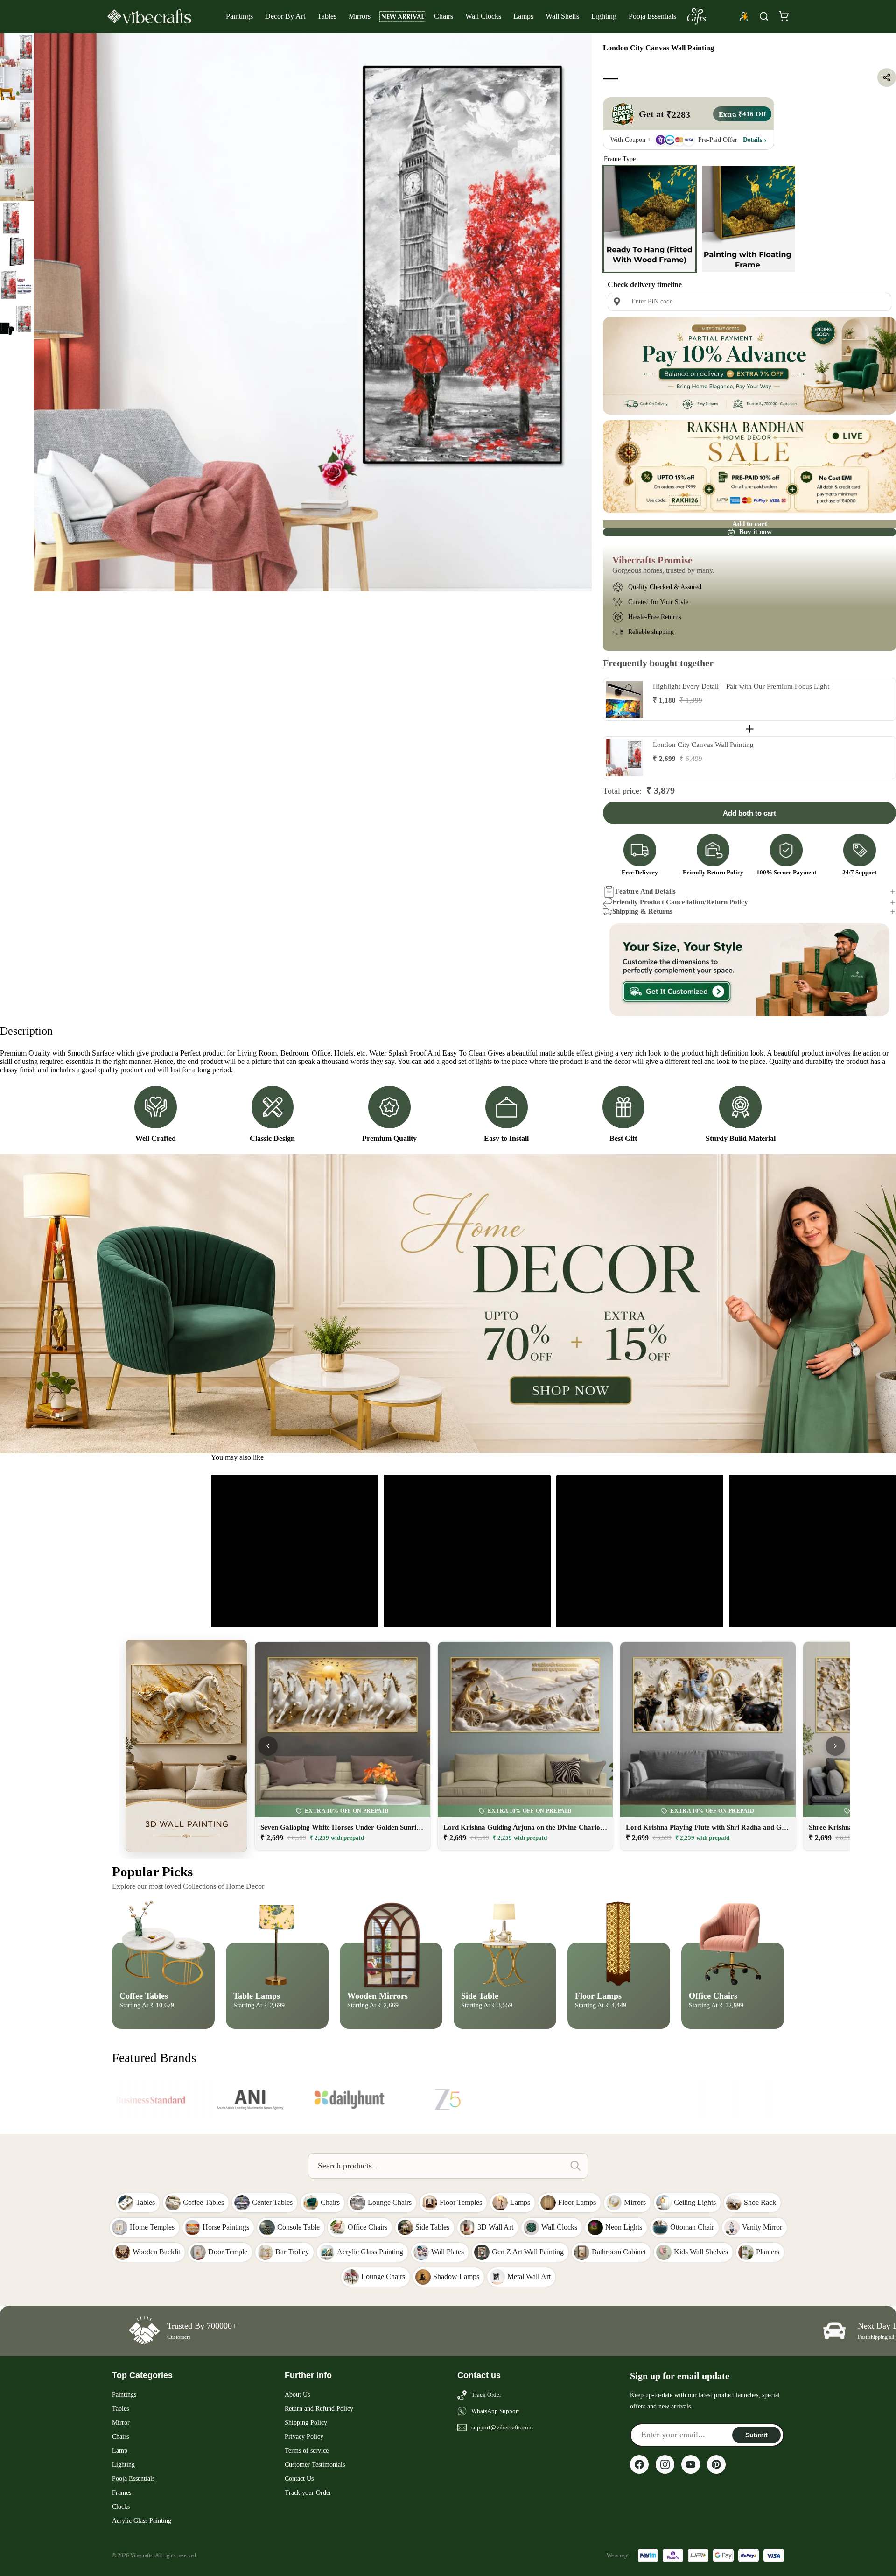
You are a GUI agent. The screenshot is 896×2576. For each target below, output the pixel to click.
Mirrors (360, 16)
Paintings (239, 16)
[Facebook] (639, 2464)
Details (752, 139)
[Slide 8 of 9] (17, 285)
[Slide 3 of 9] (17, 117)
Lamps (523, 16)
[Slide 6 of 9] (17, 218)
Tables (327, 16)
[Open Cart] (784, 16)
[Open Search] (764, 16)
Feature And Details (645, 891)
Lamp (120, 2451)
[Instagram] (665, 2464)
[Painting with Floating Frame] (749, 219)
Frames (122, 2493)
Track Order (486, 2395)
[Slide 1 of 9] (17, 50)
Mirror (121, 2423)
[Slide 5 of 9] (17, 184)
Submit (756, 2435)
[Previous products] (268, 1746)
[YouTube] (691, 2464)
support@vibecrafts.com (502, 2427)
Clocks (121, 2507)
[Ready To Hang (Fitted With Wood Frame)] (650, 219)
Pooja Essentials (652, 16)
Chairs (444, 16)
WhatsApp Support (495, 2411)
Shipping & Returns (642, 911)
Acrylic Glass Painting (142, 2521)
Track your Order (308, 2493)
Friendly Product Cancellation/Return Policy (680, 902)
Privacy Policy (304, 2437)
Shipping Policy (306, 2423)
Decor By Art (285, 16)
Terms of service (307, 2451)
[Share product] (887, 77)
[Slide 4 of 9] (17, 151)
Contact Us (299, 2479)
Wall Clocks (483, 16)
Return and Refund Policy (319, 2409)
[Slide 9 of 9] (17, 319)
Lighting (604, 16)
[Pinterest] (716, 2464)
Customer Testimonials (315, 2465)
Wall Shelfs (562, 16)
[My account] (744, 16)
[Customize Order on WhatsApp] (749, 970)
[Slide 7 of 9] (17, 252)
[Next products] (835, 1746)
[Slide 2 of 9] (17, 84)
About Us (297, 2395)
